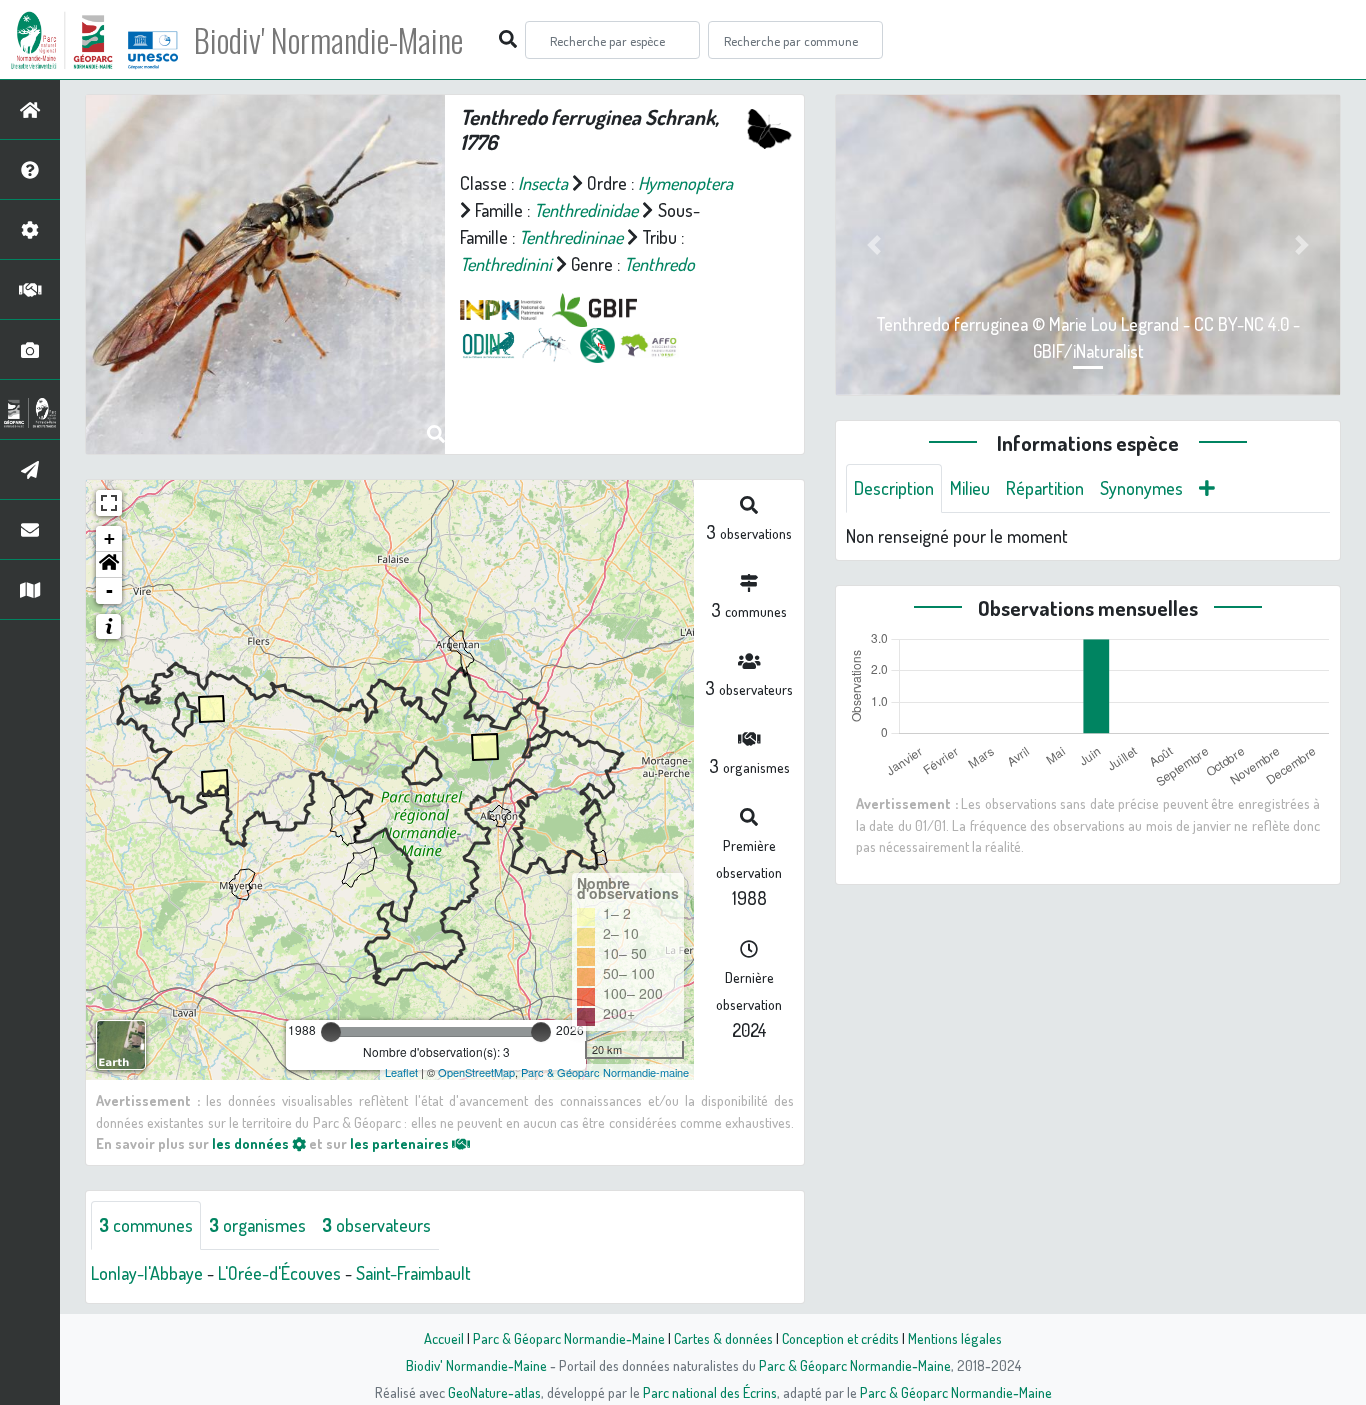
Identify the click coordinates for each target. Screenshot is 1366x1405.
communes (146, 1225)
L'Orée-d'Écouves (279, 1273)
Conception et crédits (840, 1338)
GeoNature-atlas (494, 1392)
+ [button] (109, 538)
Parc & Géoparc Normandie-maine (605, 1072)
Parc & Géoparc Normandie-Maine (569, 1338)
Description (894, 488)
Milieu (970, 488)
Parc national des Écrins (710, 1392)
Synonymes (1141, 488)
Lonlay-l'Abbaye (147, 1273)
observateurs (376, 1225)
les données (252, 1143)
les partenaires (401, 1143)
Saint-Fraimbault (413, 1273)
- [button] (109, 590)
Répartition (1045, 488)
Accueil (444, 1338)
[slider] (331, 1032)
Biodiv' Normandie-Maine (328, 40)
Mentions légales (955, 1338)
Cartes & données (723, 1338)
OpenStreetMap (476, 1072)
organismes (257, 1225)
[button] (109, 565)
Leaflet (401, 1072)
